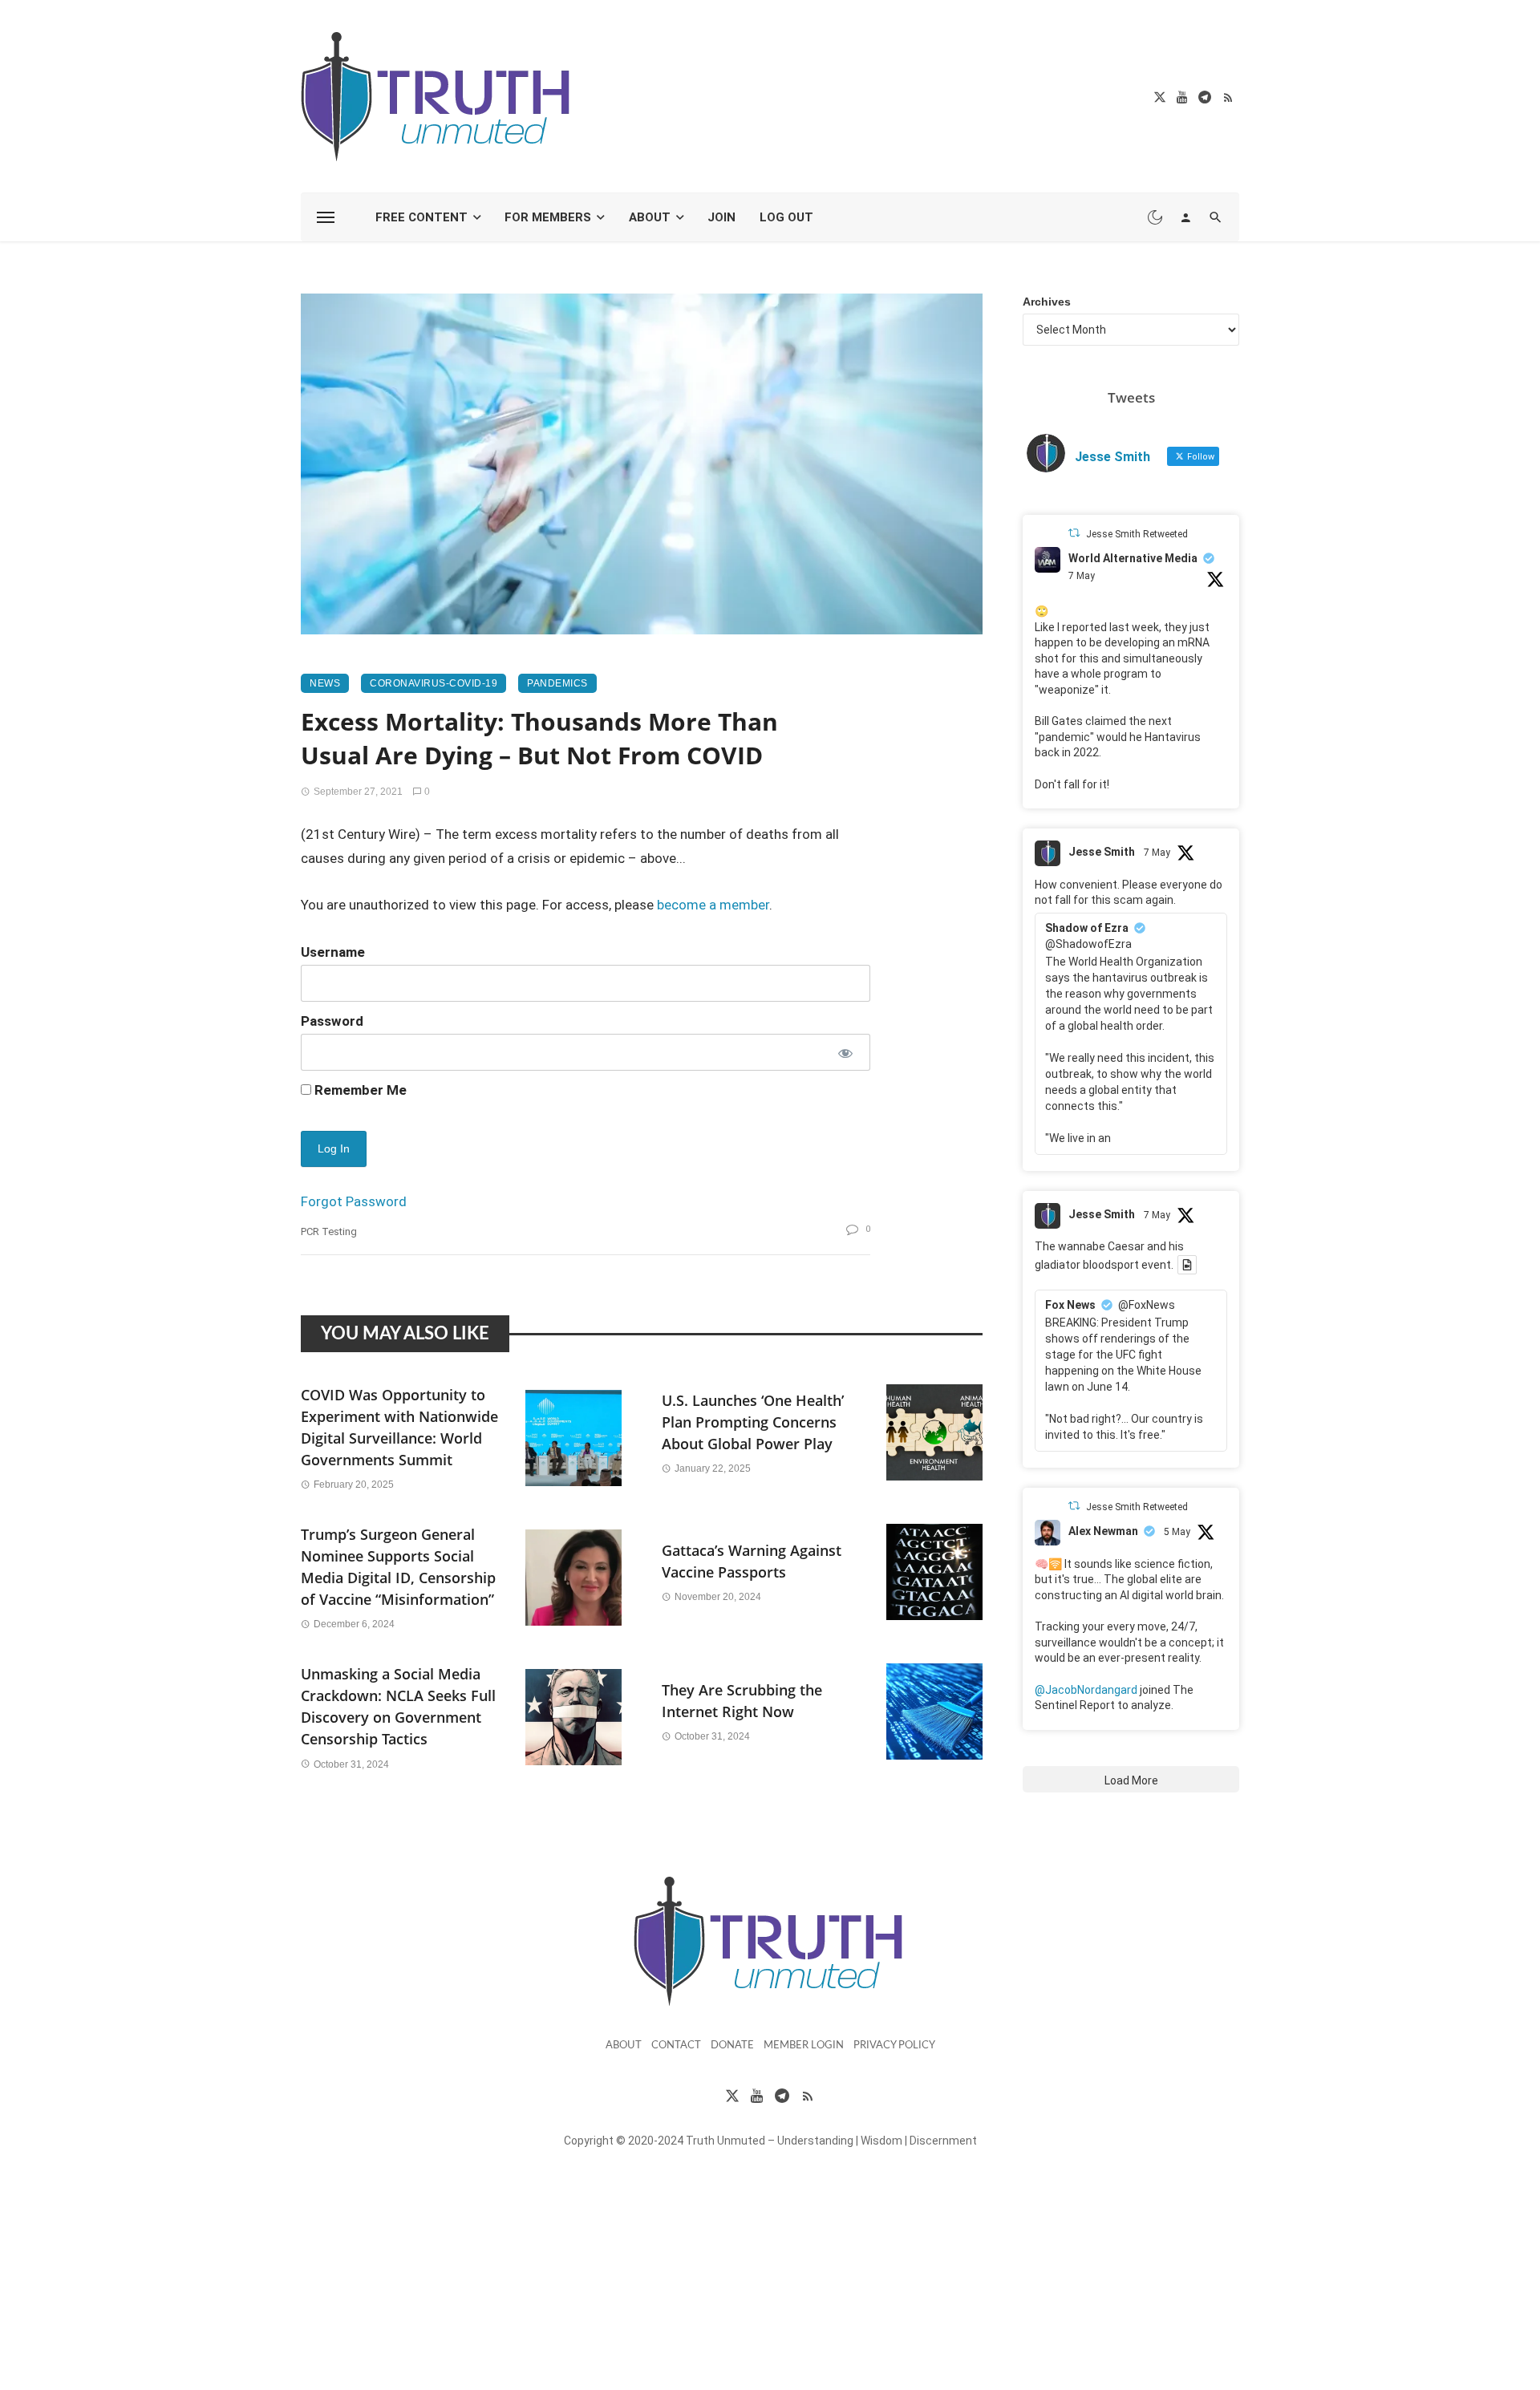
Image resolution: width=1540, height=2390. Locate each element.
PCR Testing (329, 1231)
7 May (1082, 576)
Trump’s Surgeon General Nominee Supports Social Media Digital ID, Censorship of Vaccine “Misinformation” (398, 1567)
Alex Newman (1103, 1531)
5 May (1177, 1532)
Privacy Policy (894, 2046)
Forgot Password (354, 1201)
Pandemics (557, 683)
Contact (676, 2046)
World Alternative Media (1133, 558)
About (650, 217)
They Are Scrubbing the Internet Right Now (742, 1701)
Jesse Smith (1102, 852)
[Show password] (844, 1052)
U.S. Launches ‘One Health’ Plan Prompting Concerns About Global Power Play (753, 1422)
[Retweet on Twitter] (1074, 533)
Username (333, 952)
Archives (1047, 302)
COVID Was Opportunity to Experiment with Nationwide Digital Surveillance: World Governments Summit (399, 1427)
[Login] (1185, 217)
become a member (713, 905)
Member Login (804, 2046)
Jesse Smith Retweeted (1137, 534)
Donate (732, 2046)
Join (721, 217)
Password (332, 1021)
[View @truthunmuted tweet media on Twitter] (1187, 1265)
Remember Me (359, 1090)
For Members (548, 217)
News (325, 683)
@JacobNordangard (1086, 1690)
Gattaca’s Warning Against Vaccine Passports (752, 1561)
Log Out (786, 217)
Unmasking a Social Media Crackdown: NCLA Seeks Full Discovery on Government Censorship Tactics (398, 1706)
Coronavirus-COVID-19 (434, 683)
